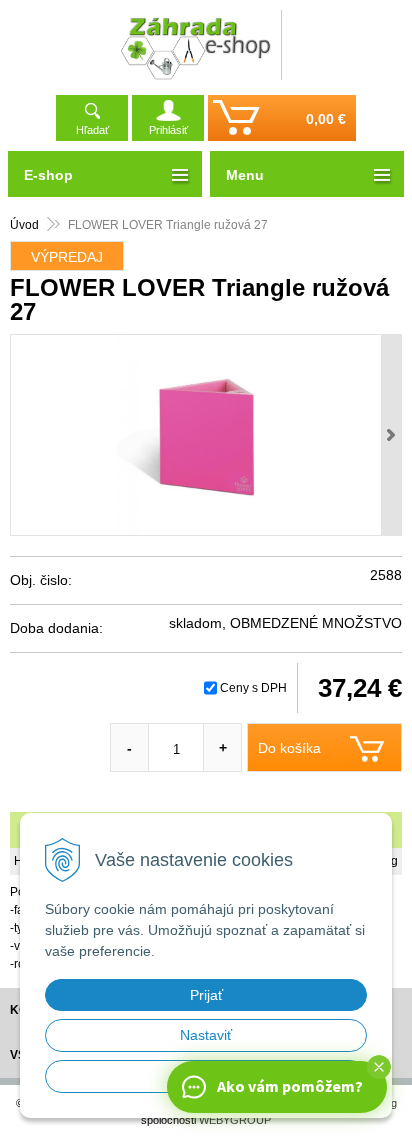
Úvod (24, 225)
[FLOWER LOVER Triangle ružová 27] (206, 435)
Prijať (206, 995)
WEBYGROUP (235, 1120)
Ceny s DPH (253, 688)
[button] (379, 1067)
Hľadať (92, 130)
